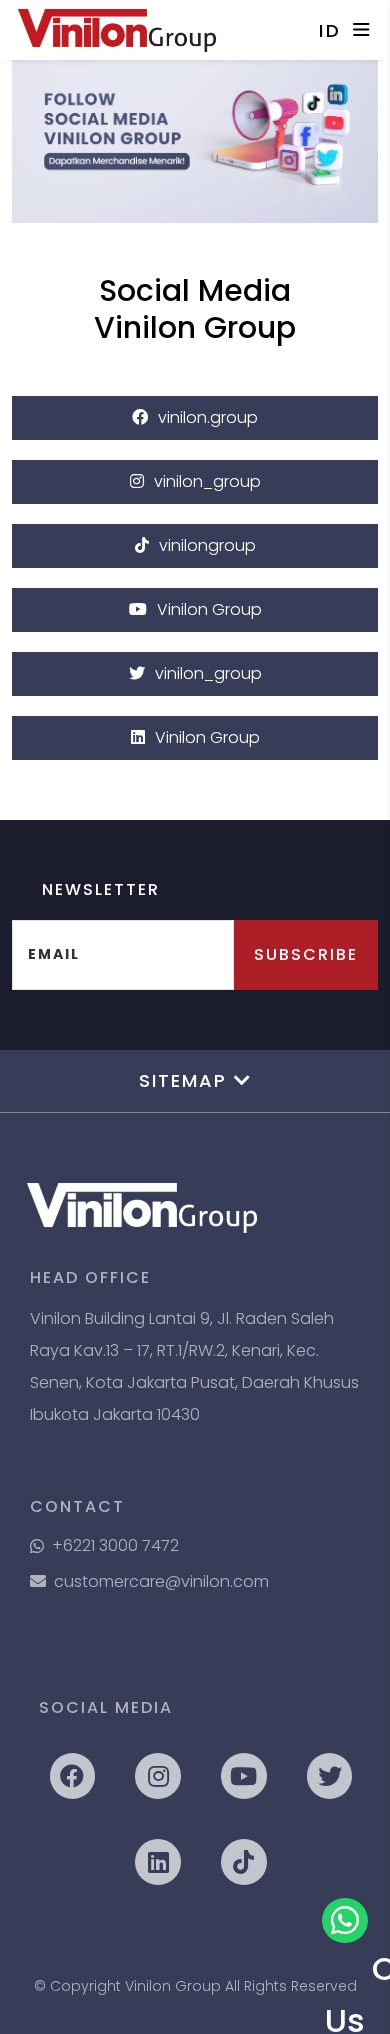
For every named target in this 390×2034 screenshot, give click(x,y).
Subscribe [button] (306, 954)
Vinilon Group (209, 609)
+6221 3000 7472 (115, 1545)
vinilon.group (208, 417)
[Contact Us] (345, 1921)
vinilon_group (207, 481)
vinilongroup (207, 545)
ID (331, 30)
